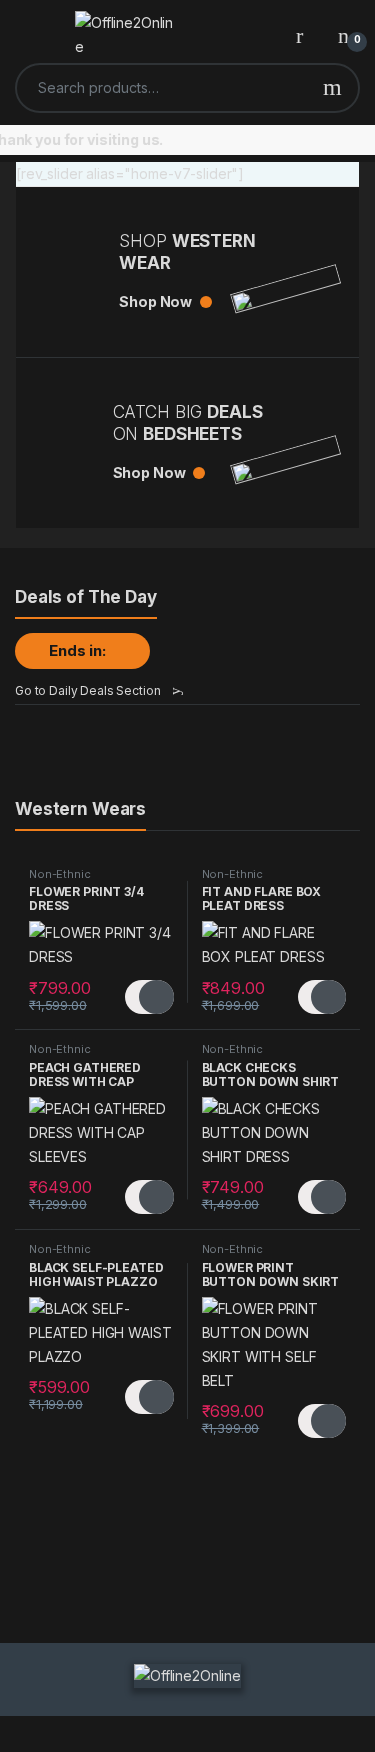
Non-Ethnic (60, 874)
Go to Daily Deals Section (88, 690)
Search (332, 88)
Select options (149, 997)
